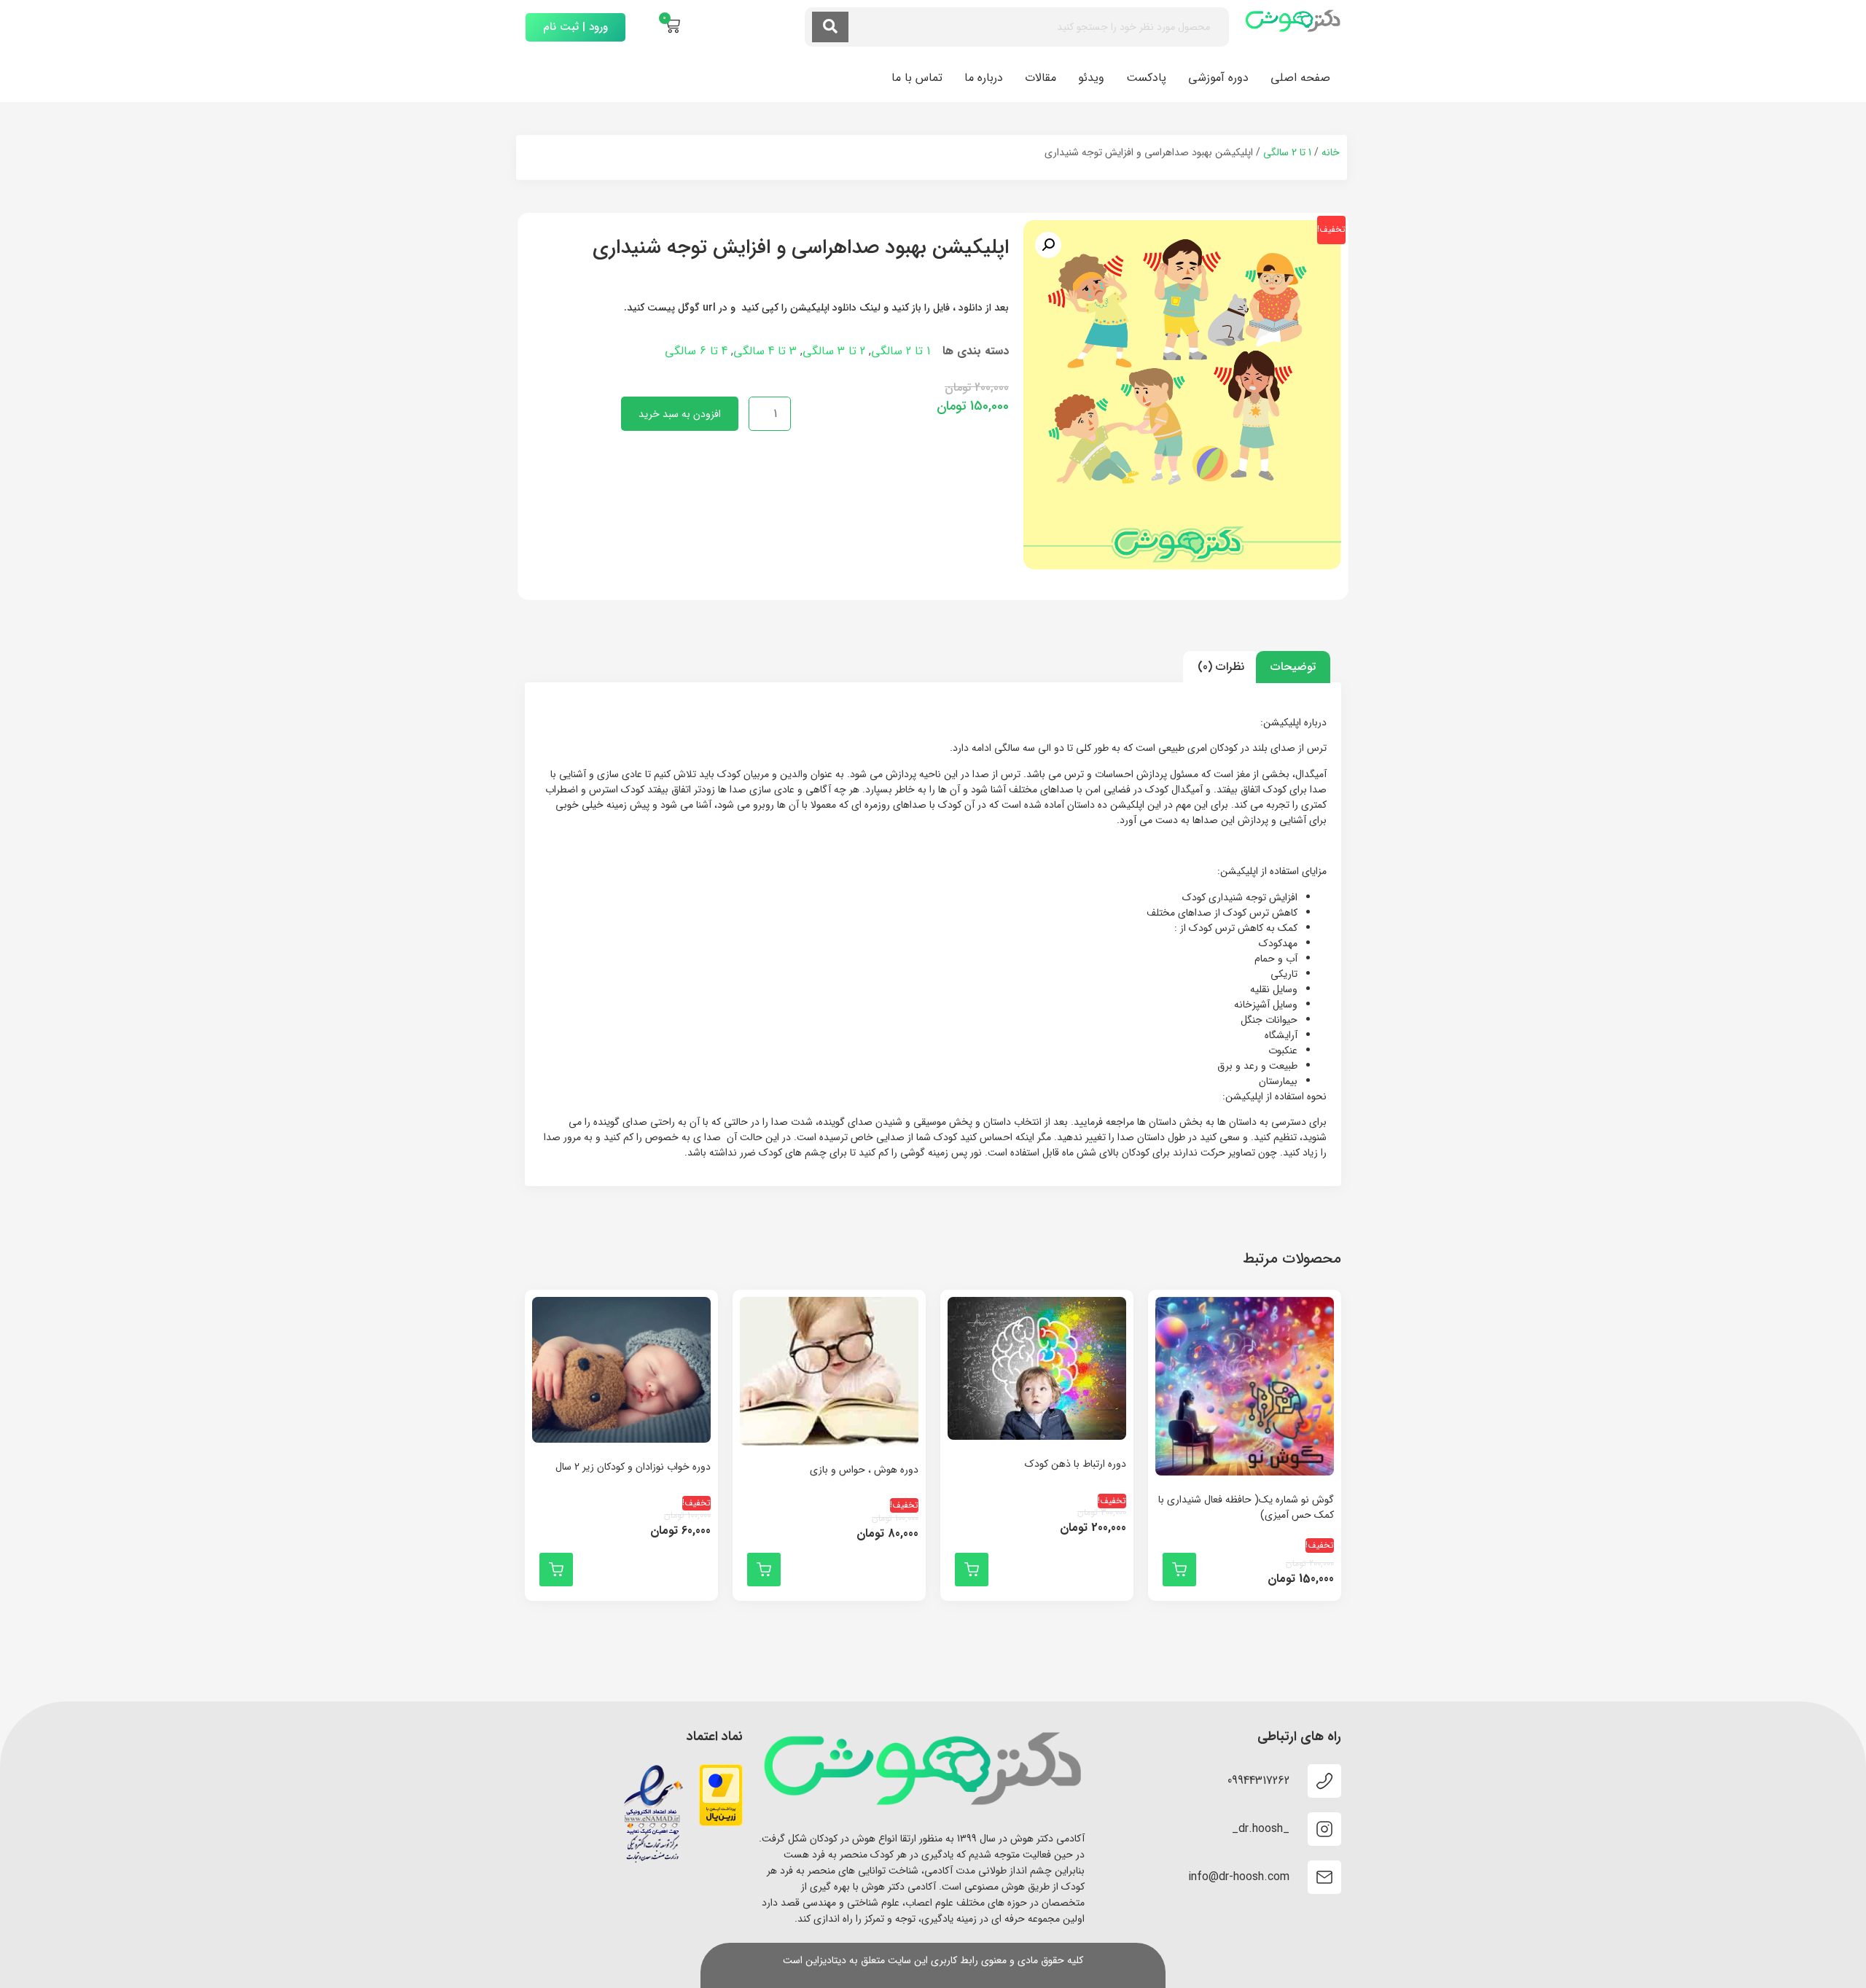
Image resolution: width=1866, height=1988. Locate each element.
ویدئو (1091, 78)
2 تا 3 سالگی (834, 351)
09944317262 (1258, 1781)
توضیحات (1293, 667)
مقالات (1041, 78)
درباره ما (984, 78)
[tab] (1293, 667)
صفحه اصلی (1300, 78)
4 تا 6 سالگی (696, 351)
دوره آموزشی (1218, 78)
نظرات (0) (1221, 667)
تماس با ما (917, 78)
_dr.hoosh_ (1261, 1829)
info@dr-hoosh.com (1239, 1877)
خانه (1331, 152)
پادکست (1146, 78)
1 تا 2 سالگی (1287, 152)
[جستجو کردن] (830, 27)
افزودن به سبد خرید (680, 414)
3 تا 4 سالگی (765, 351)
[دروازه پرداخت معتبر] (721, 1823)
